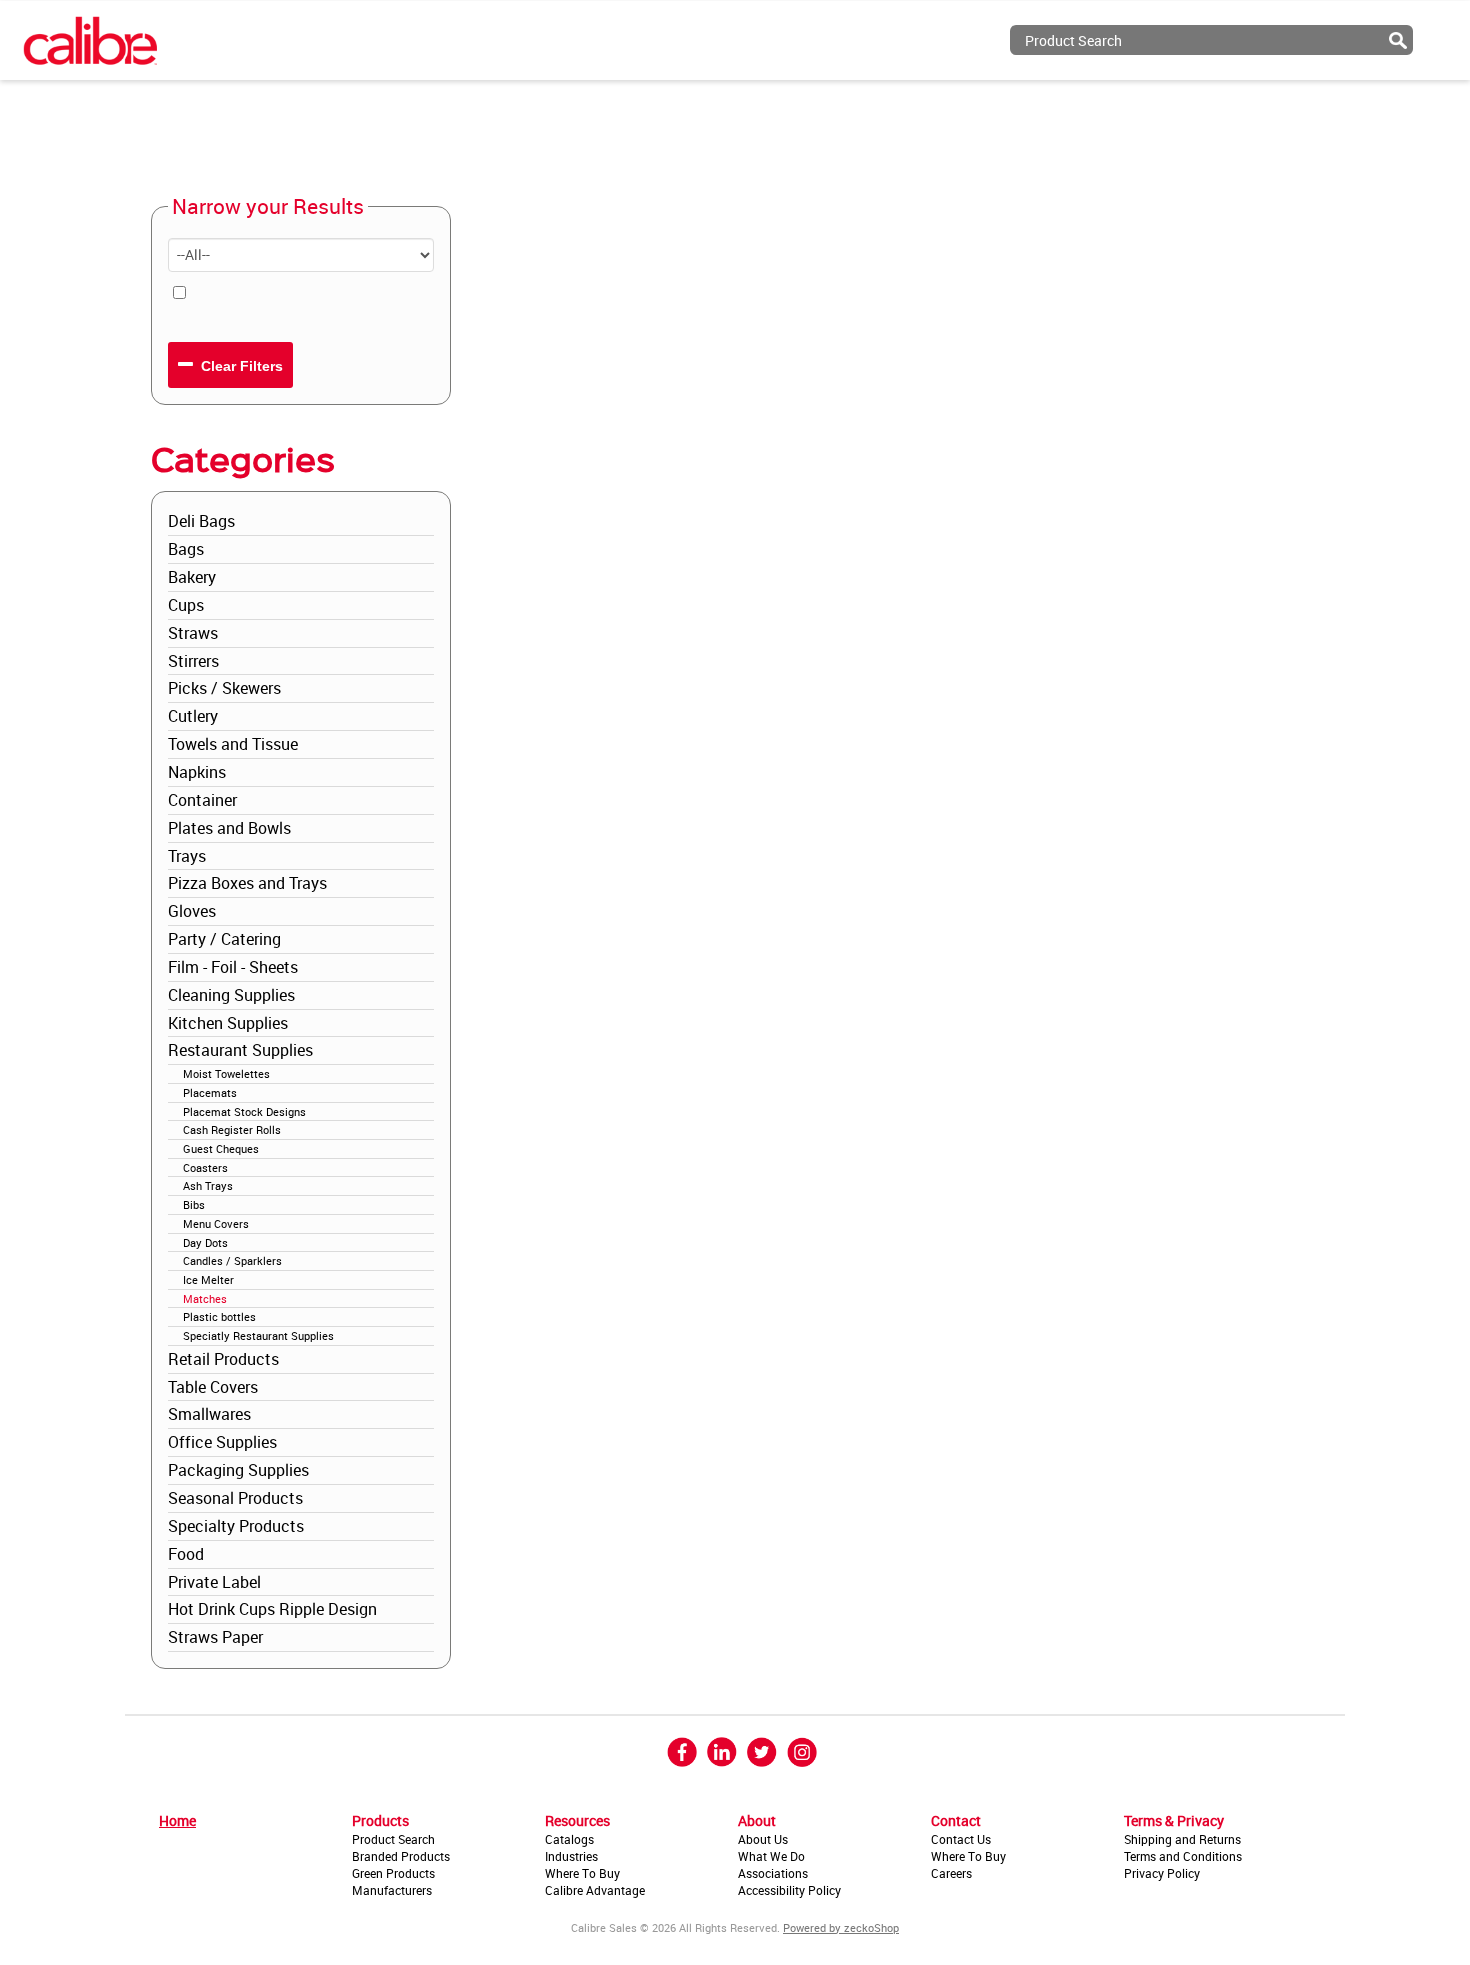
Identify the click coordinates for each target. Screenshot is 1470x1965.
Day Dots (205, 1242)
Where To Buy (582, 1873)
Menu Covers (216, 1223)
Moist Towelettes (226, 1073)
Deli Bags (201, 521)
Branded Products (401, 1856)
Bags (186, 549)
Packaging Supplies (238, 1470)
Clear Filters (240, 366)
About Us (763, 1839)
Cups (186, 605)
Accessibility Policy (789, 1890)
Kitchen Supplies (228, 1023)
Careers (951, 1873)
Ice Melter (208, 1279)
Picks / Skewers (224, 688)
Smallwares (209, 1414)
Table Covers (213, 1387)
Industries (571, 1856)
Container (202, 800)
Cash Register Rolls (232, 1129)
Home (177, 1820)
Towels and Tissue (233, 744)
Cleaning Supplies (231, 995)
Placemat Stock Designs (244, 1111)
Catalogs (569, 1839)
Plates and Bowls (229, 828)
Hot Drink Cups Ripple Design (272, 1609)
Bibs (194, 1204)
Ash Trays (208, 1185)
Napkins (197, 772)
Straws (193, 633)
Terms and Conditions (1183, 1856)
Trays (187, 856)
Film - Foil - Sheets (233, 967)
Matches (205, 1298)
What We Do (771, 1856)
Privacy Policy (1162, 1873)
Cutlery (193, 716)
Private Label (214, 1582)
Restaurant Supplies (240, 1050)
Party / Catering (224, 939)
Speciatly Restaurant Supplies (258, 1335)
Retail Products (223, 1359)
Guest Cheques (221, 1148)
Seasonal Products (235, 1498)
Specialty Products (236, 1526)
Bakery (192, 577)
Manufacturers (392, 1890)
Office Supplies (222, 1442)
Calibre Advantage (595, 1890)
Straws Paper (215, 1637)
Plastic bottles (219, 1316)
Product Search (393, 1839)
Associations (773, 1873)
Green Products (393, 1873)
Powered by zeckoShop (841, 1927)
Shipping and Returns (1182, 1839)
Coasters (205, 1167)
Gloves (192, 911)
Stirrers (193, 661)
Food (186, 1554)
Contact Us (961, 1839)
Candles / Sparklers (232, 1260)
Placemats (210, 1092)
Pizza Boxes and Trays (247, 883)
